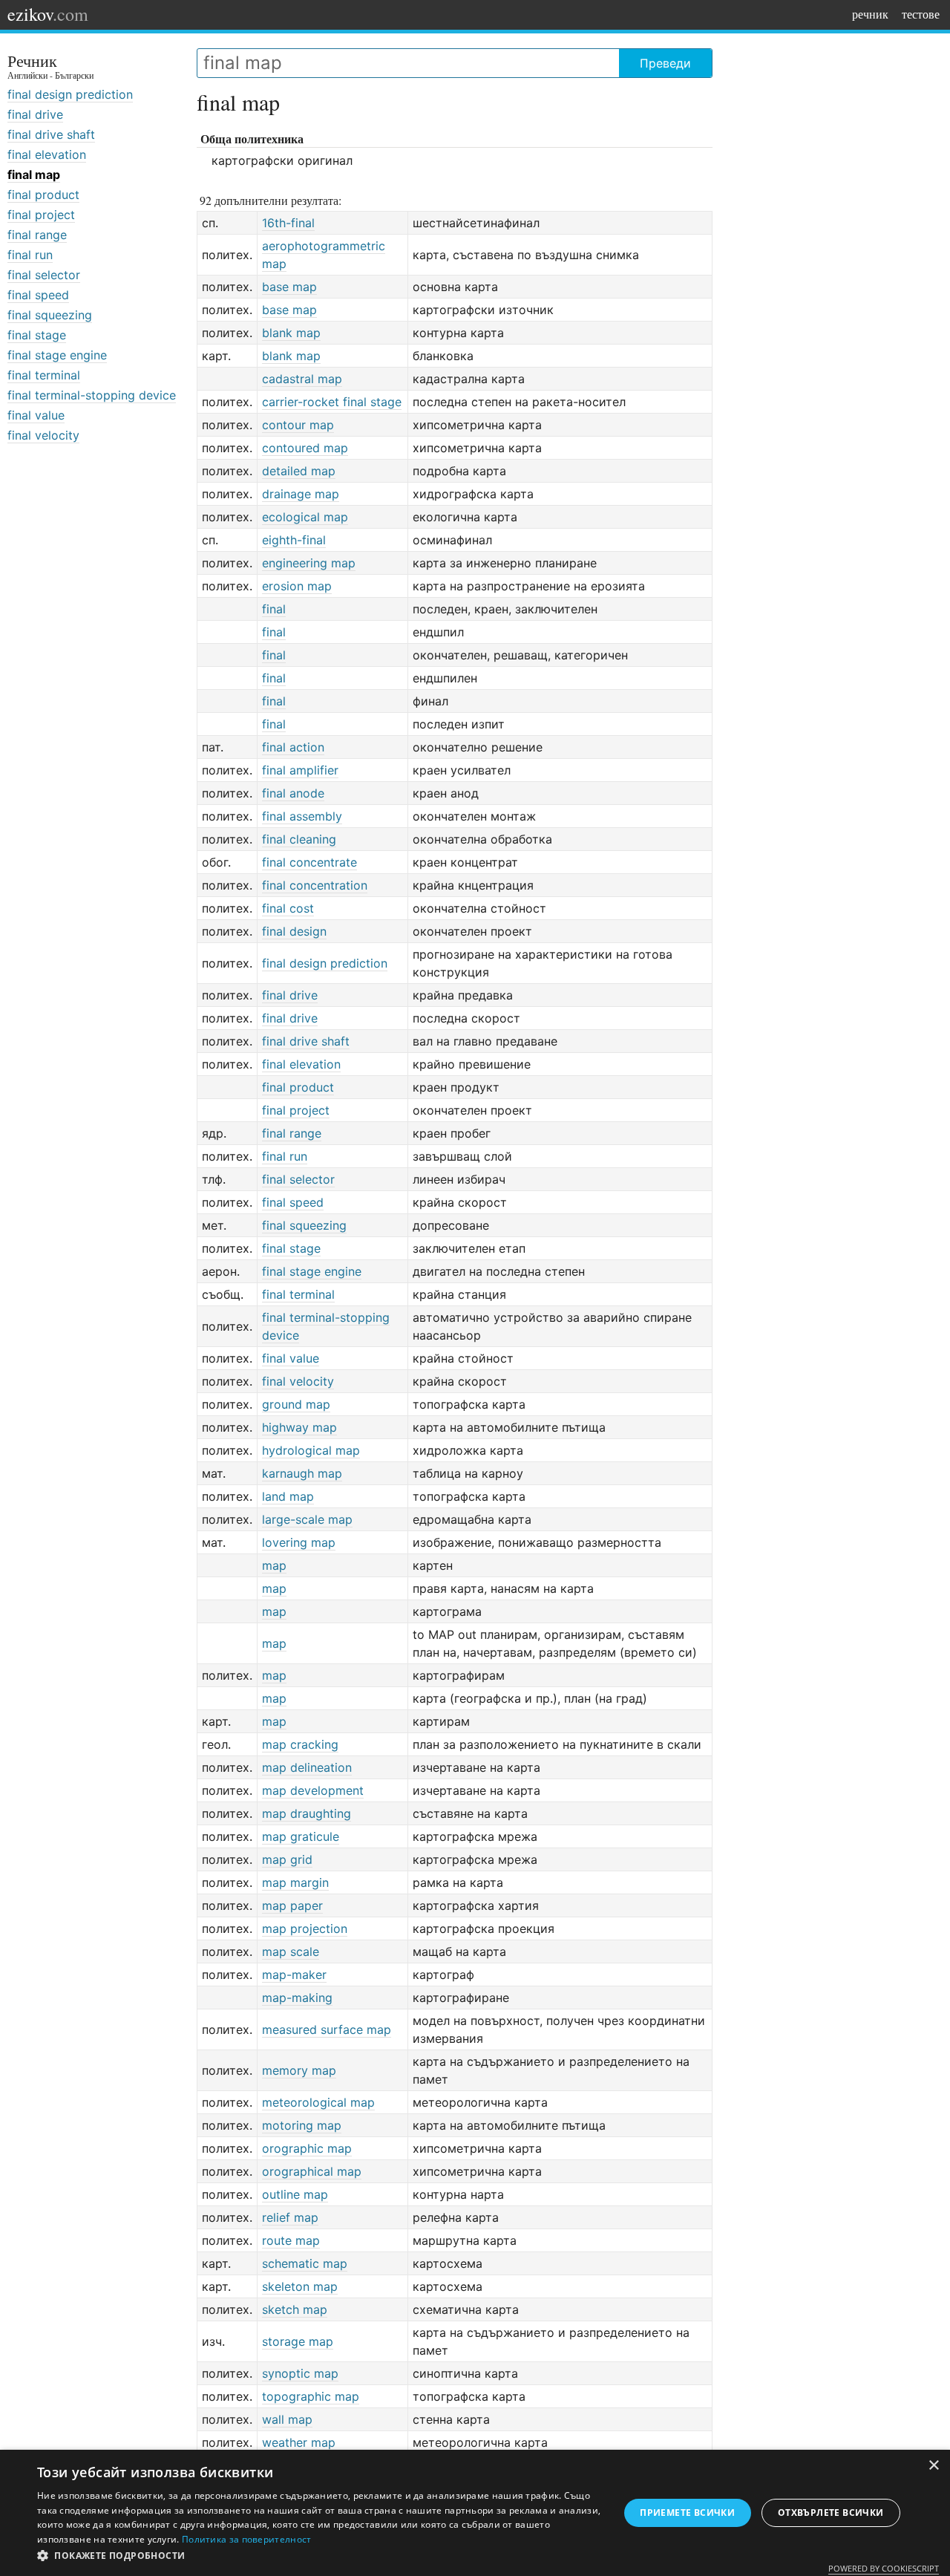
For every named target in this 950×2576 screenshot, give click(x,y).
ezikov (48, 14)
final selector (44, 275)
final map (34, 175)
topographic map (311, 2396)
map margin (295, 1882)
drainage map (301, 494)
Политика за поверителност (247, 2539)
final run (30, 255)
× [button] (933, 2466)
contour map (298, 425)
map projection (305, 1928)
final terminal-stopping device (92, 395)
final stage (37, 335)
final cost (288, 908)
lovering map (299, 1542)
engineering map (309, 563)
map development (313, 1790)
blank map (291, 333)
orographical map (312, 2171)
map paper (292, 1905)
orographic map (307, 2148)
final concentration (315, 885)
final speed (38, 295)
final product (43, 195)
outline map (295, 2194)
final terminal (44, 375)
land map (288, 1496)
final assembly (302, 816)
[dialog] (475, 2513)
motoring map (302, 2125)
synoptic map (300, 2373)
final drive (35, 114)
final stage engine (57, 355)
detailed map (299, 471)
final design (294, 931)
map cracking (300, 1744)
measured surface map (327, 2029)
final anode (293, 793)
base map (289, 287)
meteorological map (318, 2102)
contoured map (305, 448)
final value (36, 415)
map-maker (294, 1975)
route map (291, 2240)
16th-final (288, 223)
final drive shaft (51, 134)
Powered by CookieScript (884, 2568)
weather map (299, 2442)
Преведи (665, 63)
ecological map (305, 517)
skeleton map (300, 2286)
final (274, 609)
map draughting (307, 1813)
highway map (299, 1427)
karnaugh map (302, 1473)
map (274, 1565)
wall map (287, 2419)
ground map (296, 1404)
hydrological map (311, 1450)
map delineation (307, 1767)
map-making (297, 1998)
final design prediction (70, 94)
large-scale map (307, 1519)
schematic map (305, 2263)
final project (41, 215)
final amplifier (300, 770)
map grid (287, 1859)
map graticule (301, 1836)
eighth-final (294, 540)
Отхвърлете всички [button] (831, 2513)
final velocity (43, 435)
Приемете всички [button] (687, 2513)
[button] (320, 2556)
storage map (298, 2341)
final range (37, 235)
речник (870, 14)
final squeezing (50, 315)
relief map (290, 2217)
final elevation (47, 154)
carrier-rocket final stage (332, 402)
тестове (921, 14)
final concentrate (309, 862)
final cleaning (299, 839)
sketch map (295, 2309)
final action (293, 747)
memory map (299, 2070)
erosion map (297, 586)
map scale (291, 1951)
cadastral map (302, 379)
